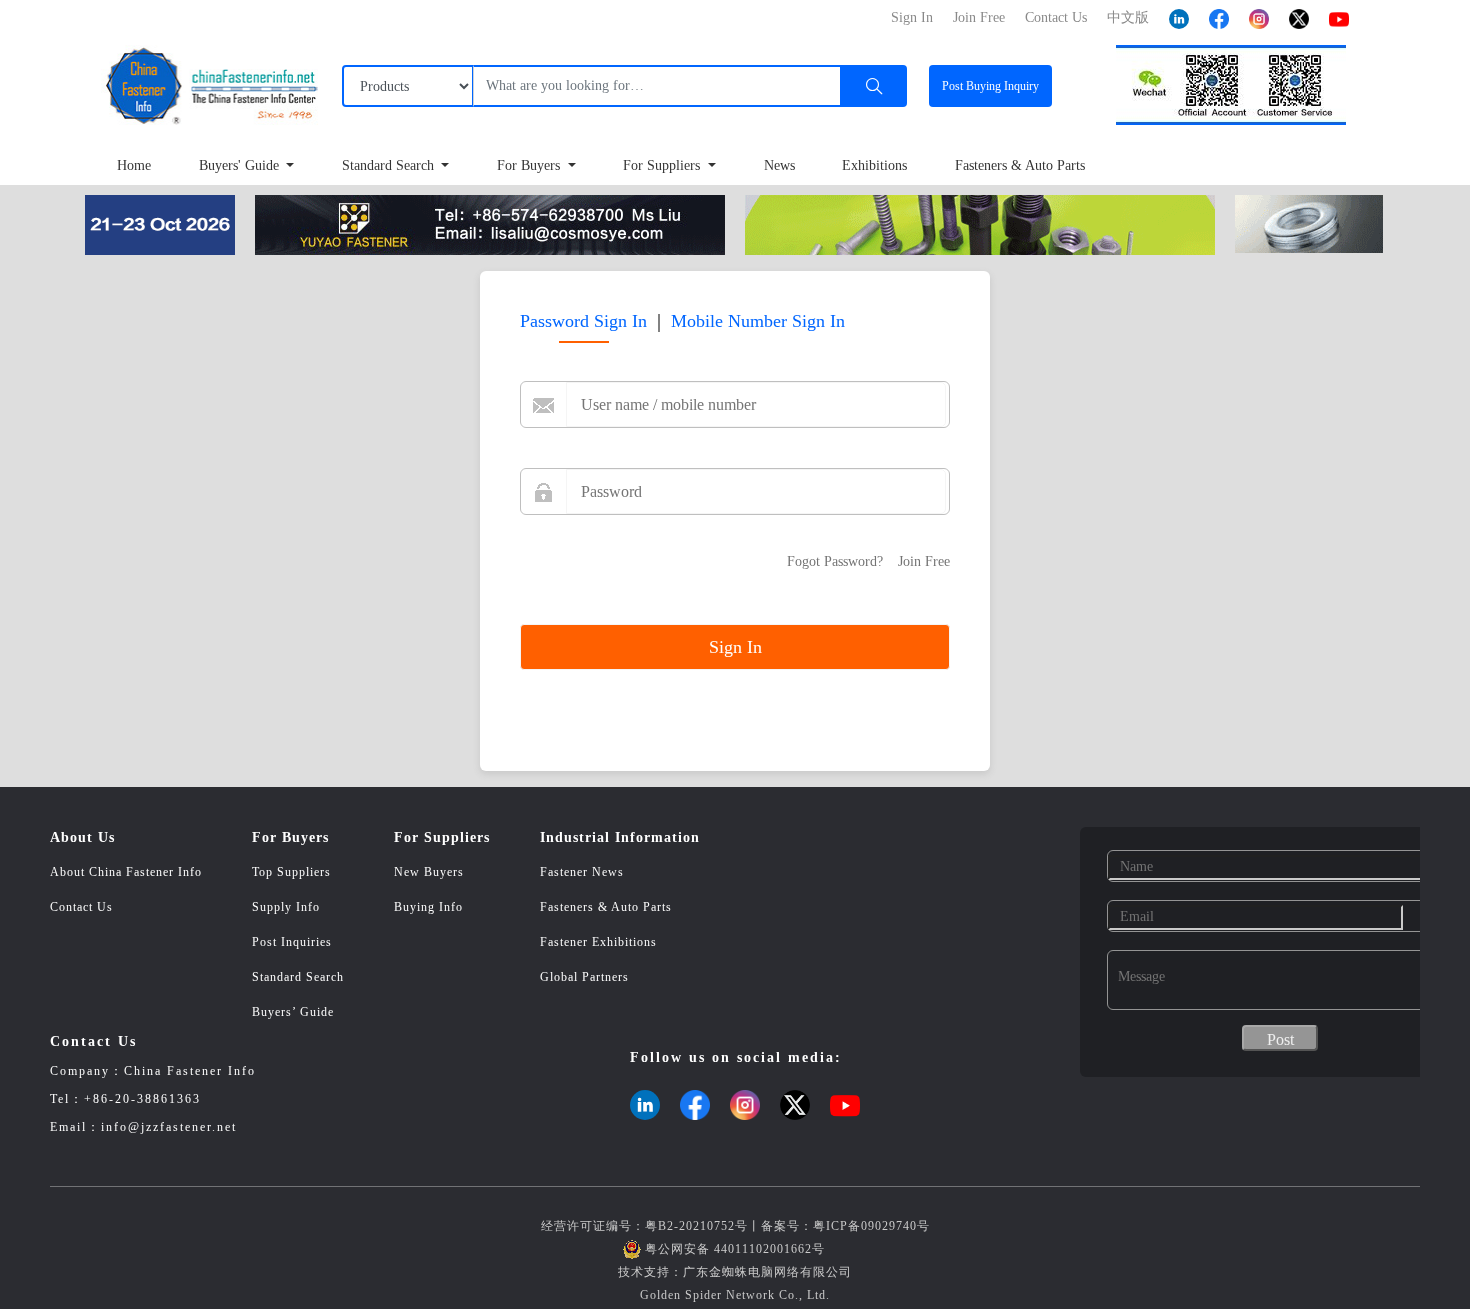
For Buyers (530, 165)
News (779, 165)
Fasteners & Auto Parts (1020, 165)
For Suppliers (663, 165)
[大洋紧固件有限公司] (1309, 222)
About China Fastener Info (126, 872)
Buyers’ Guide (293, 1012)
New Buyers (429, 872)
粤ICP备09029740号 (871, 1226)
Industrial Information (620, 837)
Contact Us (81, 907)
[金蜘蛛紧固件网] (160, 223)
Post (990, 86)
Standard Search (390, 165)
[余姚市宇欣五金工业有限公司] (490, 223)
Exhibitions (874, 165)
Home (134, 165)
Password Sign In (583, 321)
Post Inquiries (292, 942)
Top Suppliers (291, 872)
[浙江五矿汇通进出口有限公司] (980, 223)
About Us (82, 837)
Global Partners (584, 977)
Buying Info (428, 907)
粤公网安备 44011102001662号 (735, 1249)
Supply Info (286, 907)
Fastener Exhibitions (598, 942)
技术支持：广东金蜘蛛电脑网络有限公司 (735, 1272)
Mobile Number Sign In (758, 321)
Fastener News (582, 872)
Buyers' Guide (241, 165)
